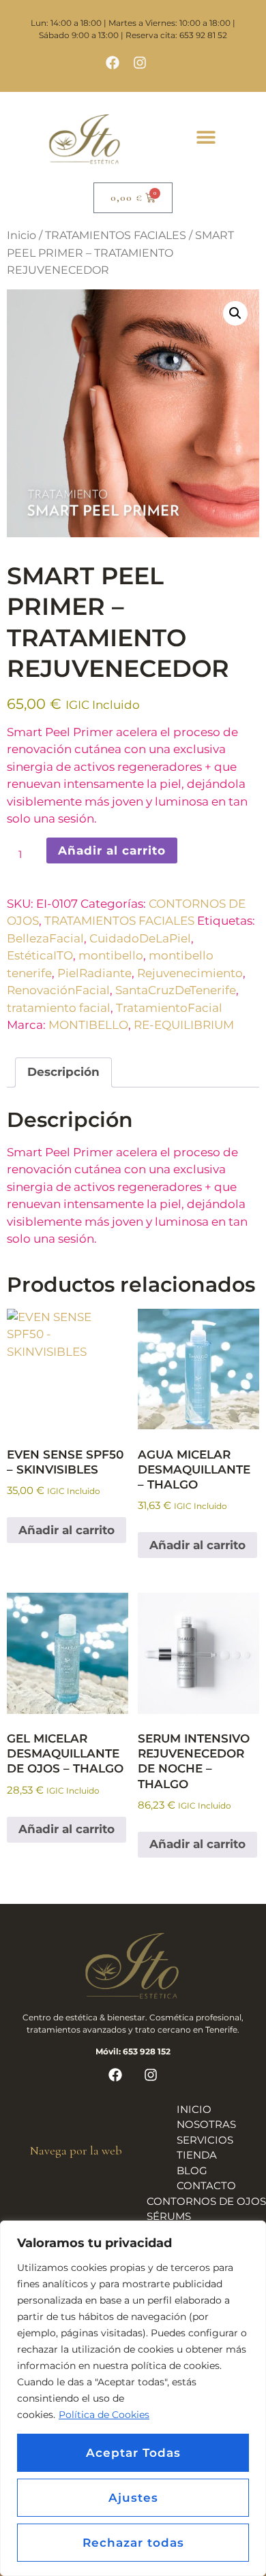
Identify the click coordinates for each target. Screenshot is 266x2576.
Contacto (206, 2185)
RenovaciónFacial (58, 990)
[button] (206, 137)
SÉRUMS (169, 2216)
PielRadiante (94, 973)
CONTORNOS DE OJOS (206, 2201)
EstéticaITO (40, 955)
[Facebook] (113, 63)
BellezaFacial (45, 938)
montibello (111, 955)
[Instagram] (140, 63)
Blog (192, 2170)
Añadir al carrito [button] (66, 1530)
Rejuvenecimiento (190, 973)
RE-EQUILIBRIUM (184, 1025)
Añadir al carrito (112, 850)
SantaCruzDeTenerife (176, 990)
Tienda (197, 2155)
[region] (133, 2398)
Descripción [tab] (63, 1072)
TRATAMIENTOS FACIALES (116, 235)
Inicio (21, 235)
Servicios (205, 2140)
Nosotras (206, 2124)
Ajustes (133, 2498)
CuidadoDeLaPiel (140, 938)
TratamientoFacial (169, 1008)
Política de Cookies (104, 2415)
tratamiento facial (59, 1008)
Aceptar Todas (133, 2453)
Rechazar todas (133, 2543)
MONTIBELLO (88, 1025)
